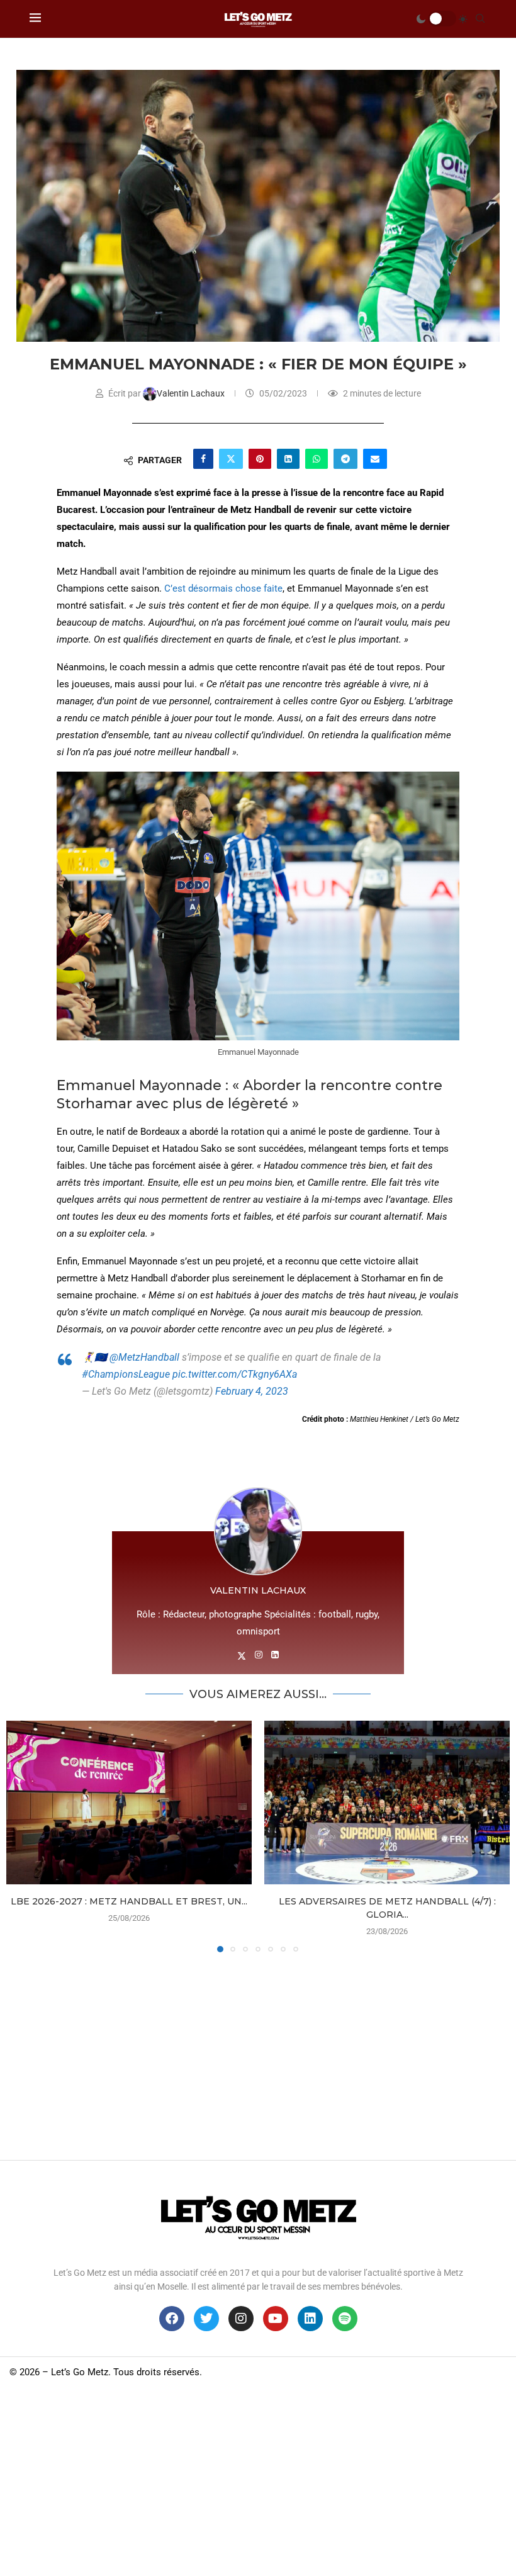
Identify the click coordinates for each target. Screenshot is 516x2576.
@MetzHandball (144, 1357)
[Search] (480, 19)
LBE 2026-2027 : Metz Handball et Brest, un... (129, 1901)
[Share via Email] (375, 459)
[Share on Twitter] (231, 459)
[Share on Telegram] (345, 459)
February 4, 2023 (252, 1391)
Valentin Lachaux (192, 393)
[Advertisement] (258, 2053)
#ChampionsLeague (126, 1374)
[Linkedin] (310, 2319)
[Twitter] (206, 2319)
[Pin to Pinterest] (260, 459)
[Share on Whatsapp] (317, 459)
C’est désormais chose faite (223, 588)
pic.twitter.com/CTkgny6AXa (235, 1374)
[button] (23, 1836)
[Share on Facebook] (203, 459)
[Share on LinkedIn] (288, 459)
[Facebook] (172, 2319)
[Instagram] (241, 2319)
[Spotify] (345, 2319)
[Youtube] (276, 2319)
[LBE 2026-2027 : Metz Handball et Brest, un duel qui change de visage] (129, 1803)
